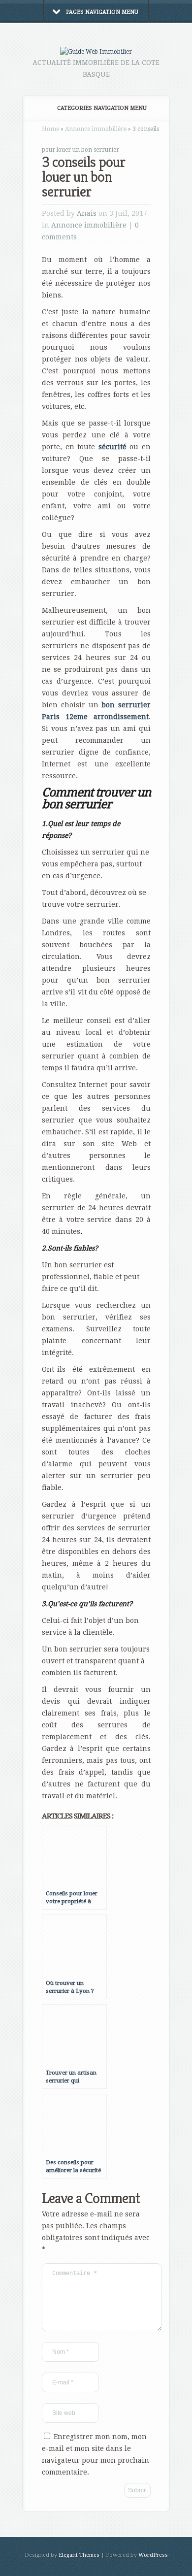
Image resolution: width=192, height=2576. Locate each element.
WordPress (153, 2555)
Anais (87, 213)
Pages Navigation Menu (102, 12)
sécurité (112, 447)
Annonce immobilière (96, 129)
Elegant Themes (79, 2555)
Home (50, 129)
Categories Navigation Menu (102, 108)
